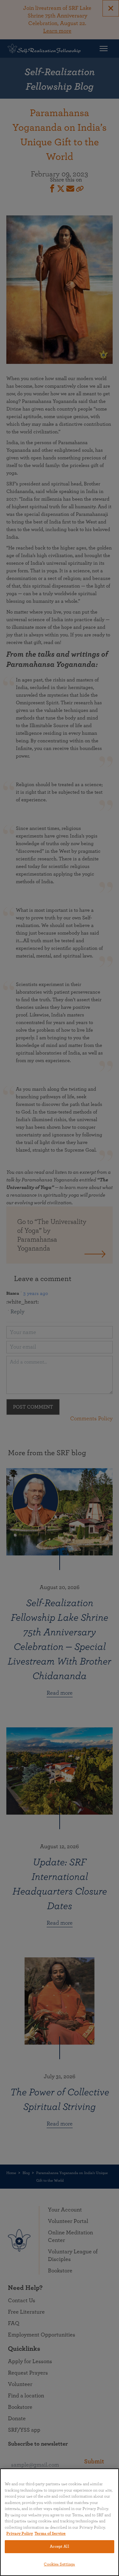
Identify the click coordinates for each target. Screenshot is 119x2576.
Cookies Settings (59, 2564)
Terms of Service (50, 2534)
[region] (60, 2522)
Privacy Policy (20, 2534)
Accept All (59, 2547)
